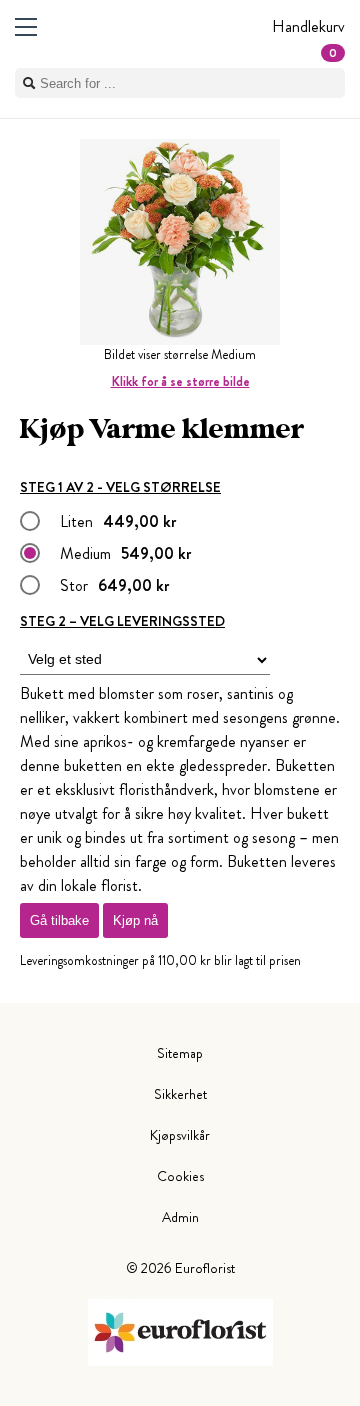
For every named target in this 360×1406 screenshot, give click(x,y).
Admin (180, 1217)
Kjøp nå (135, 920)
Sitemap (180, 1053)
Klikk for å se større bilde (180, 381)
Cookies (180, 1176)
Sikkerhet (180, 1094)
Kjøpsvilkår (180, 1135)
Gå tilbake (59, 920)
